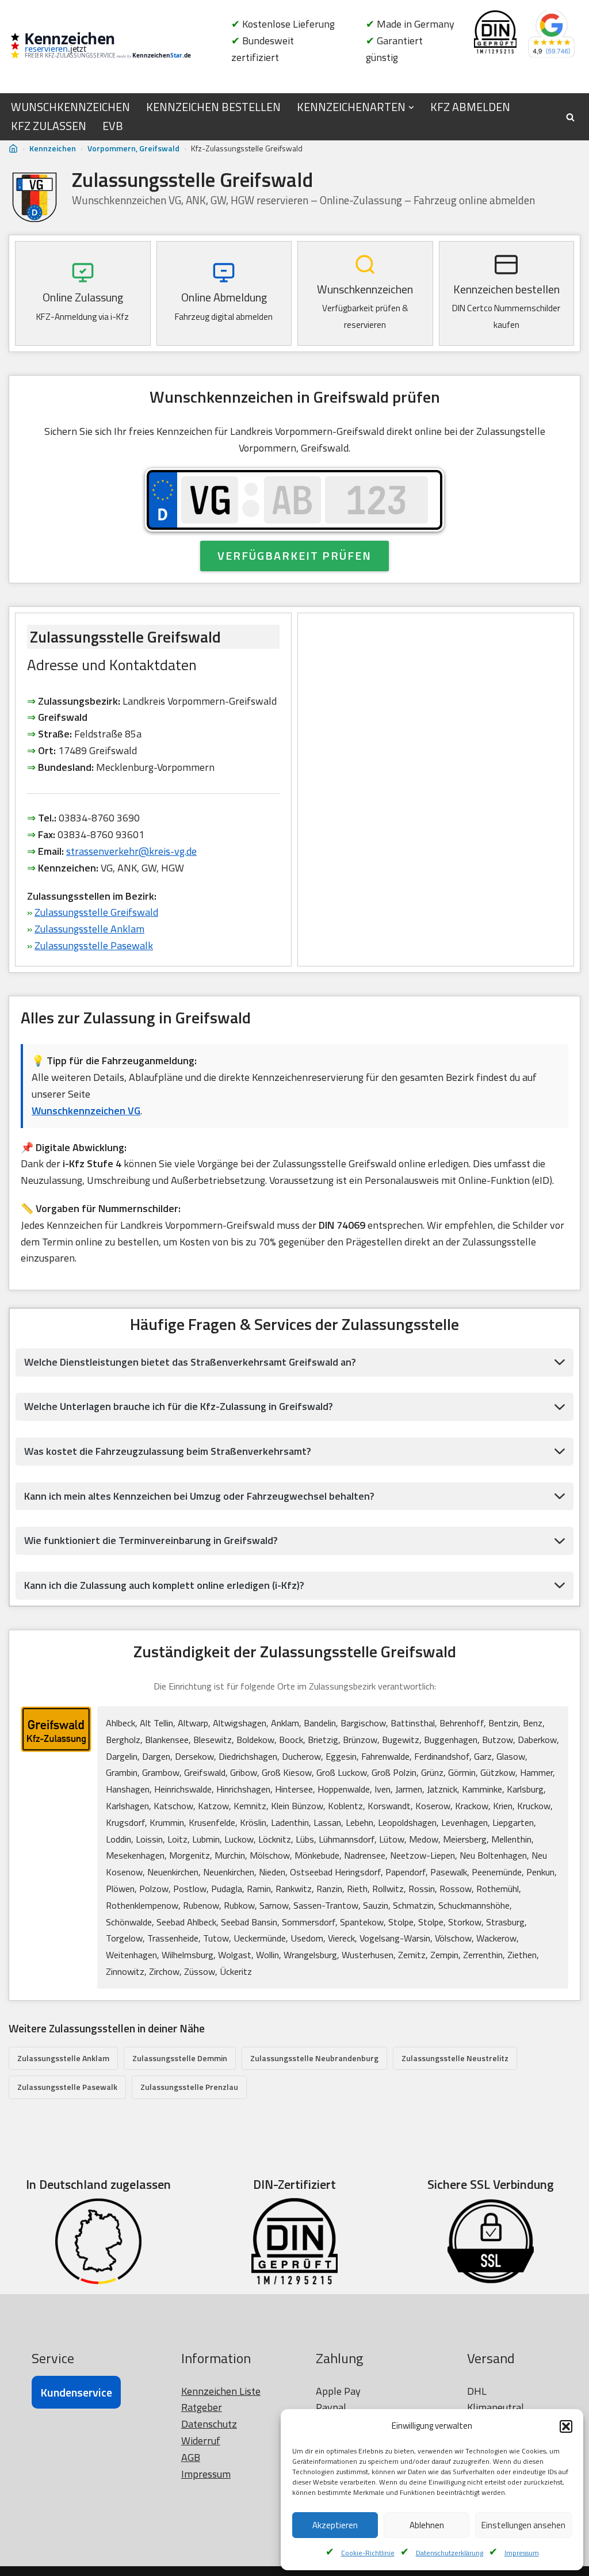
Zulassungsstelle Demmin (180, 2058)
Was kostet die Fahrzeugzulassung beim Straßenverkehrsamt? (168, 1451)
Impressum (522, 2553)
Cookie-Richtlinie (368, 2553)
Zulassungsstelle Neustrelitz (455, 2058)
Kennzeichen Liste (221, 2391)
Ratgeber (202, 2407)
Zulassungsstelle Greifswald (96, 912)
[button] (566, 2426)
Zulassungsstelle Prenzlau (189, 2087)
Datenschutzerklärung (450, 2553)
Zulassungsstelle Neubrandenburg (314, 2058)
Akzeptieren (335, 2525)
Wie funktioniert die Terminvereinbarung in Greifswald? (151, 1540)
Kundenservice (76, 2392)
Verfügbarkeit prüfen (294, 555)
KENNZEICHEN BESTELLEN (213, 107)
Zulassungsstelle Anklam (89, 929)
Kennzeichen (53, 148)
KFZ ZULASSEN (49, 126)
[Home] (13, 149)
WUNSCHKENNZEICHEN (70, 107)
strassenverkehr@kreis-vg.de (131, 851)
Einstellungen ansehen (523, 2525)
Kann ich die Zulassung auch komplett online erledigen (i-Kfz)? (164, 1585)
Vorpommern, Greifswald (133, 148)
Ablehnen (427, 2525)
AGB (191, 2457)
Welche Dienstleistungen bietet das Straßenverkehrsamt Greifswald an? (190, 1362)
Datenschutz (209, 2424)
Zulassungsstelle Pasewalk (94, 945)
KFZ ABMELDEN (470, 107)
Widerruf (201, 2441)
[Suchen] (570, 117)
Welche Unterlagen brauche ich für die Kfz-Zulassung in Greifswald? (179, 1406)
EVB (113, 126)
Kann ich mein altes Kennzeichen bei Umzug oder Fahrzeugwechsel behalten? (199, 1496)
